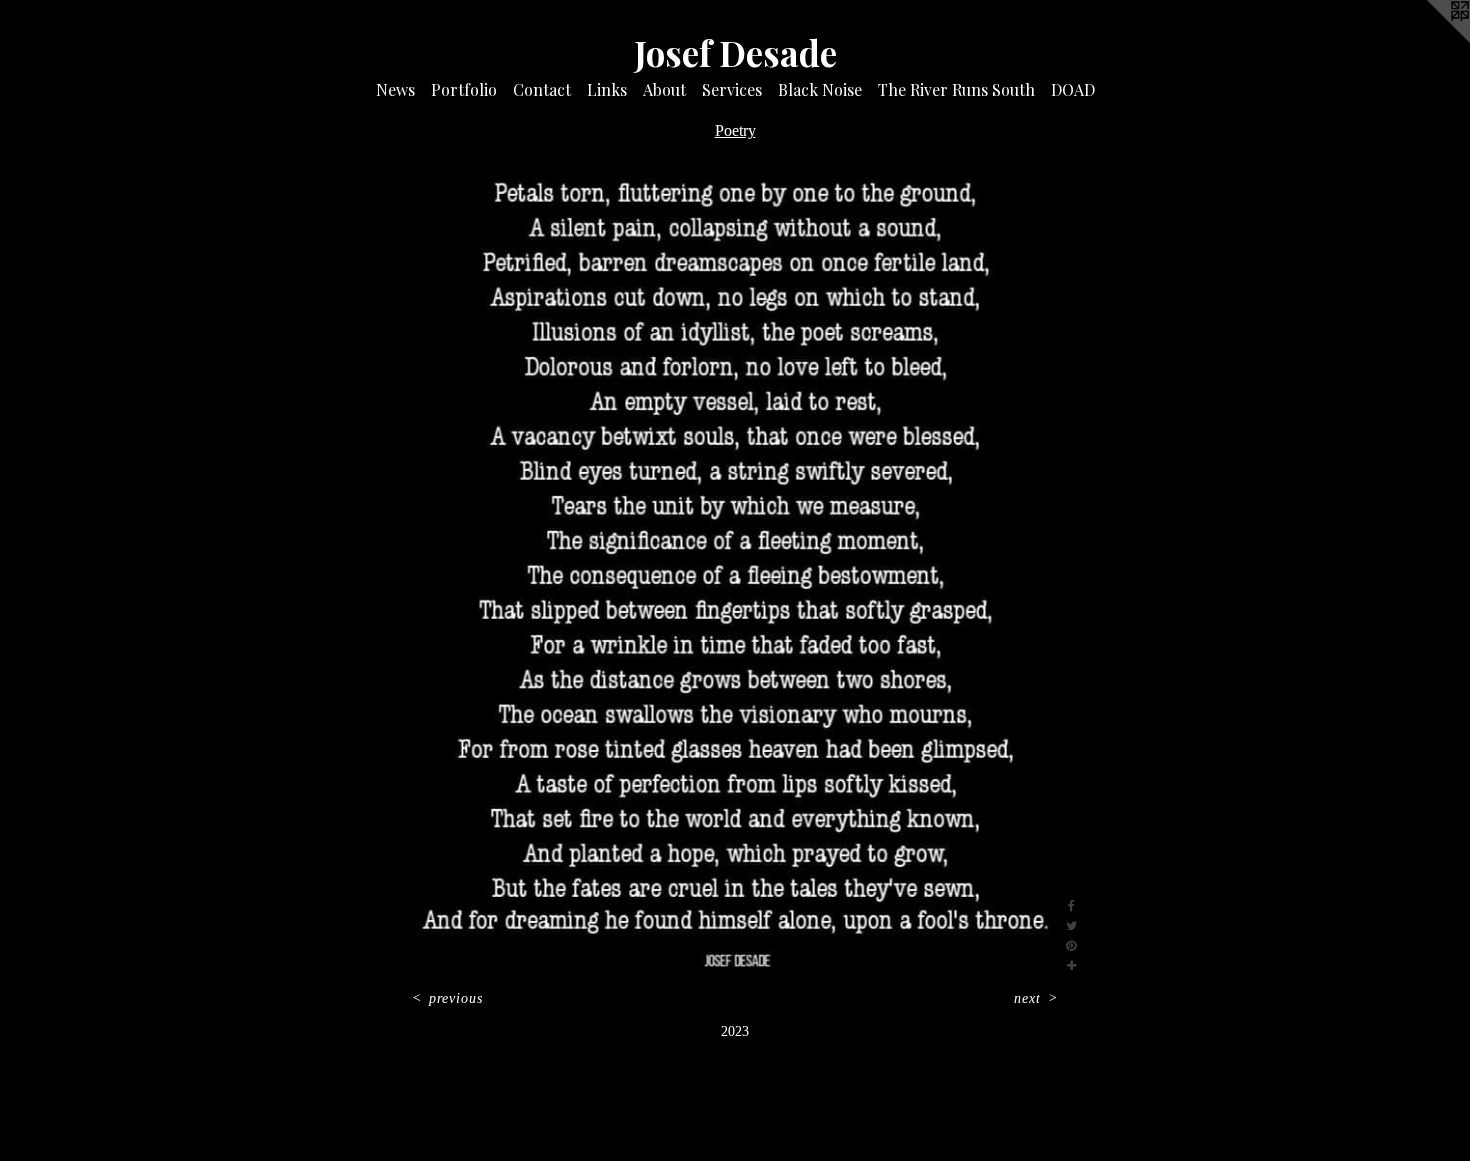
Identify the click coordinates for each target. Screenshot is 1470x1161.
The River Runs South (956, 89)
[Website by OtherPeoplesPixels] (1430, 40)
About (664, 89)
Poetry (735, 130)
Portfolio (464, 89)
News (395, 89)
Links (607, 89)
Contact (542, 89)
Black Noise (820, 89)
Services (732, 89)
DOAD (1073, 89)
